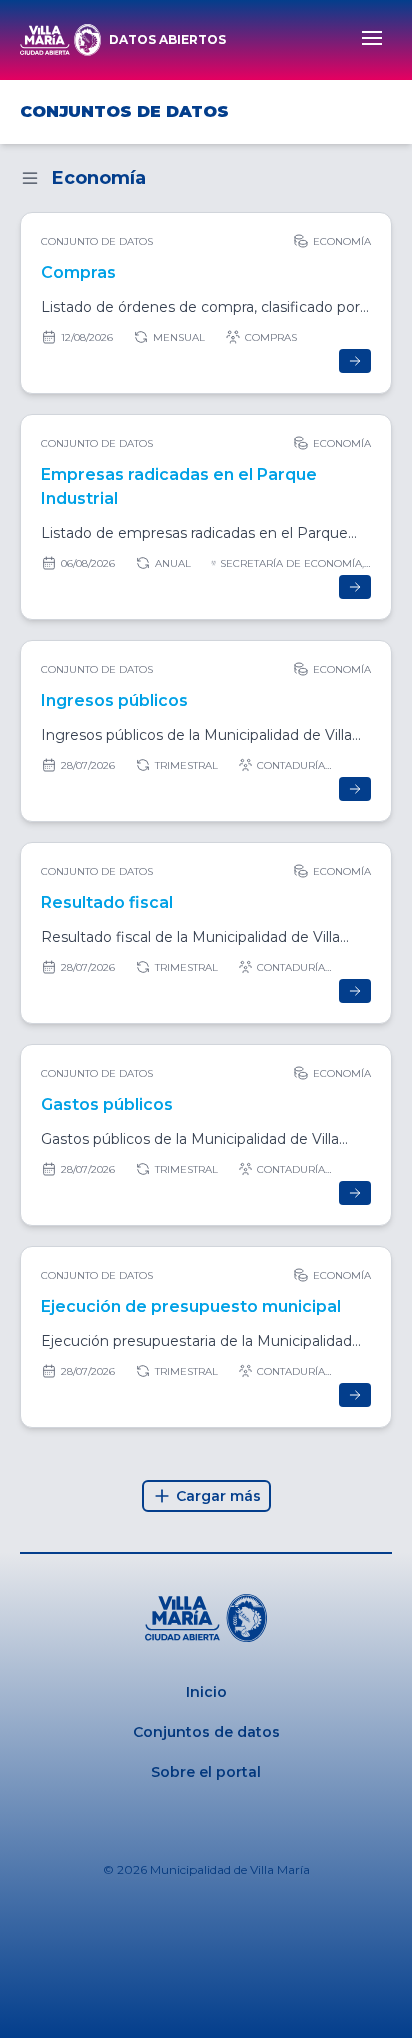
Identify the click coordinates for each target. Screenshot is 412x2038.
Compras (78, 272)
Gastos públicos (107, 1104)
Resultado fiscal (107, 902)
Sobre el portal (206, 1772)
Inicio (206, 1692)
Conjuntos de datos (206, 1732)
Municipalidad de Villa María (230, 1869)
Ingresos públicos (114, 700)
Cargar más (218, 1496)
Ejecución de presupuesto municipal (191, 1306)
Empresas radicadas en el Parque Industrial (179, 486)
